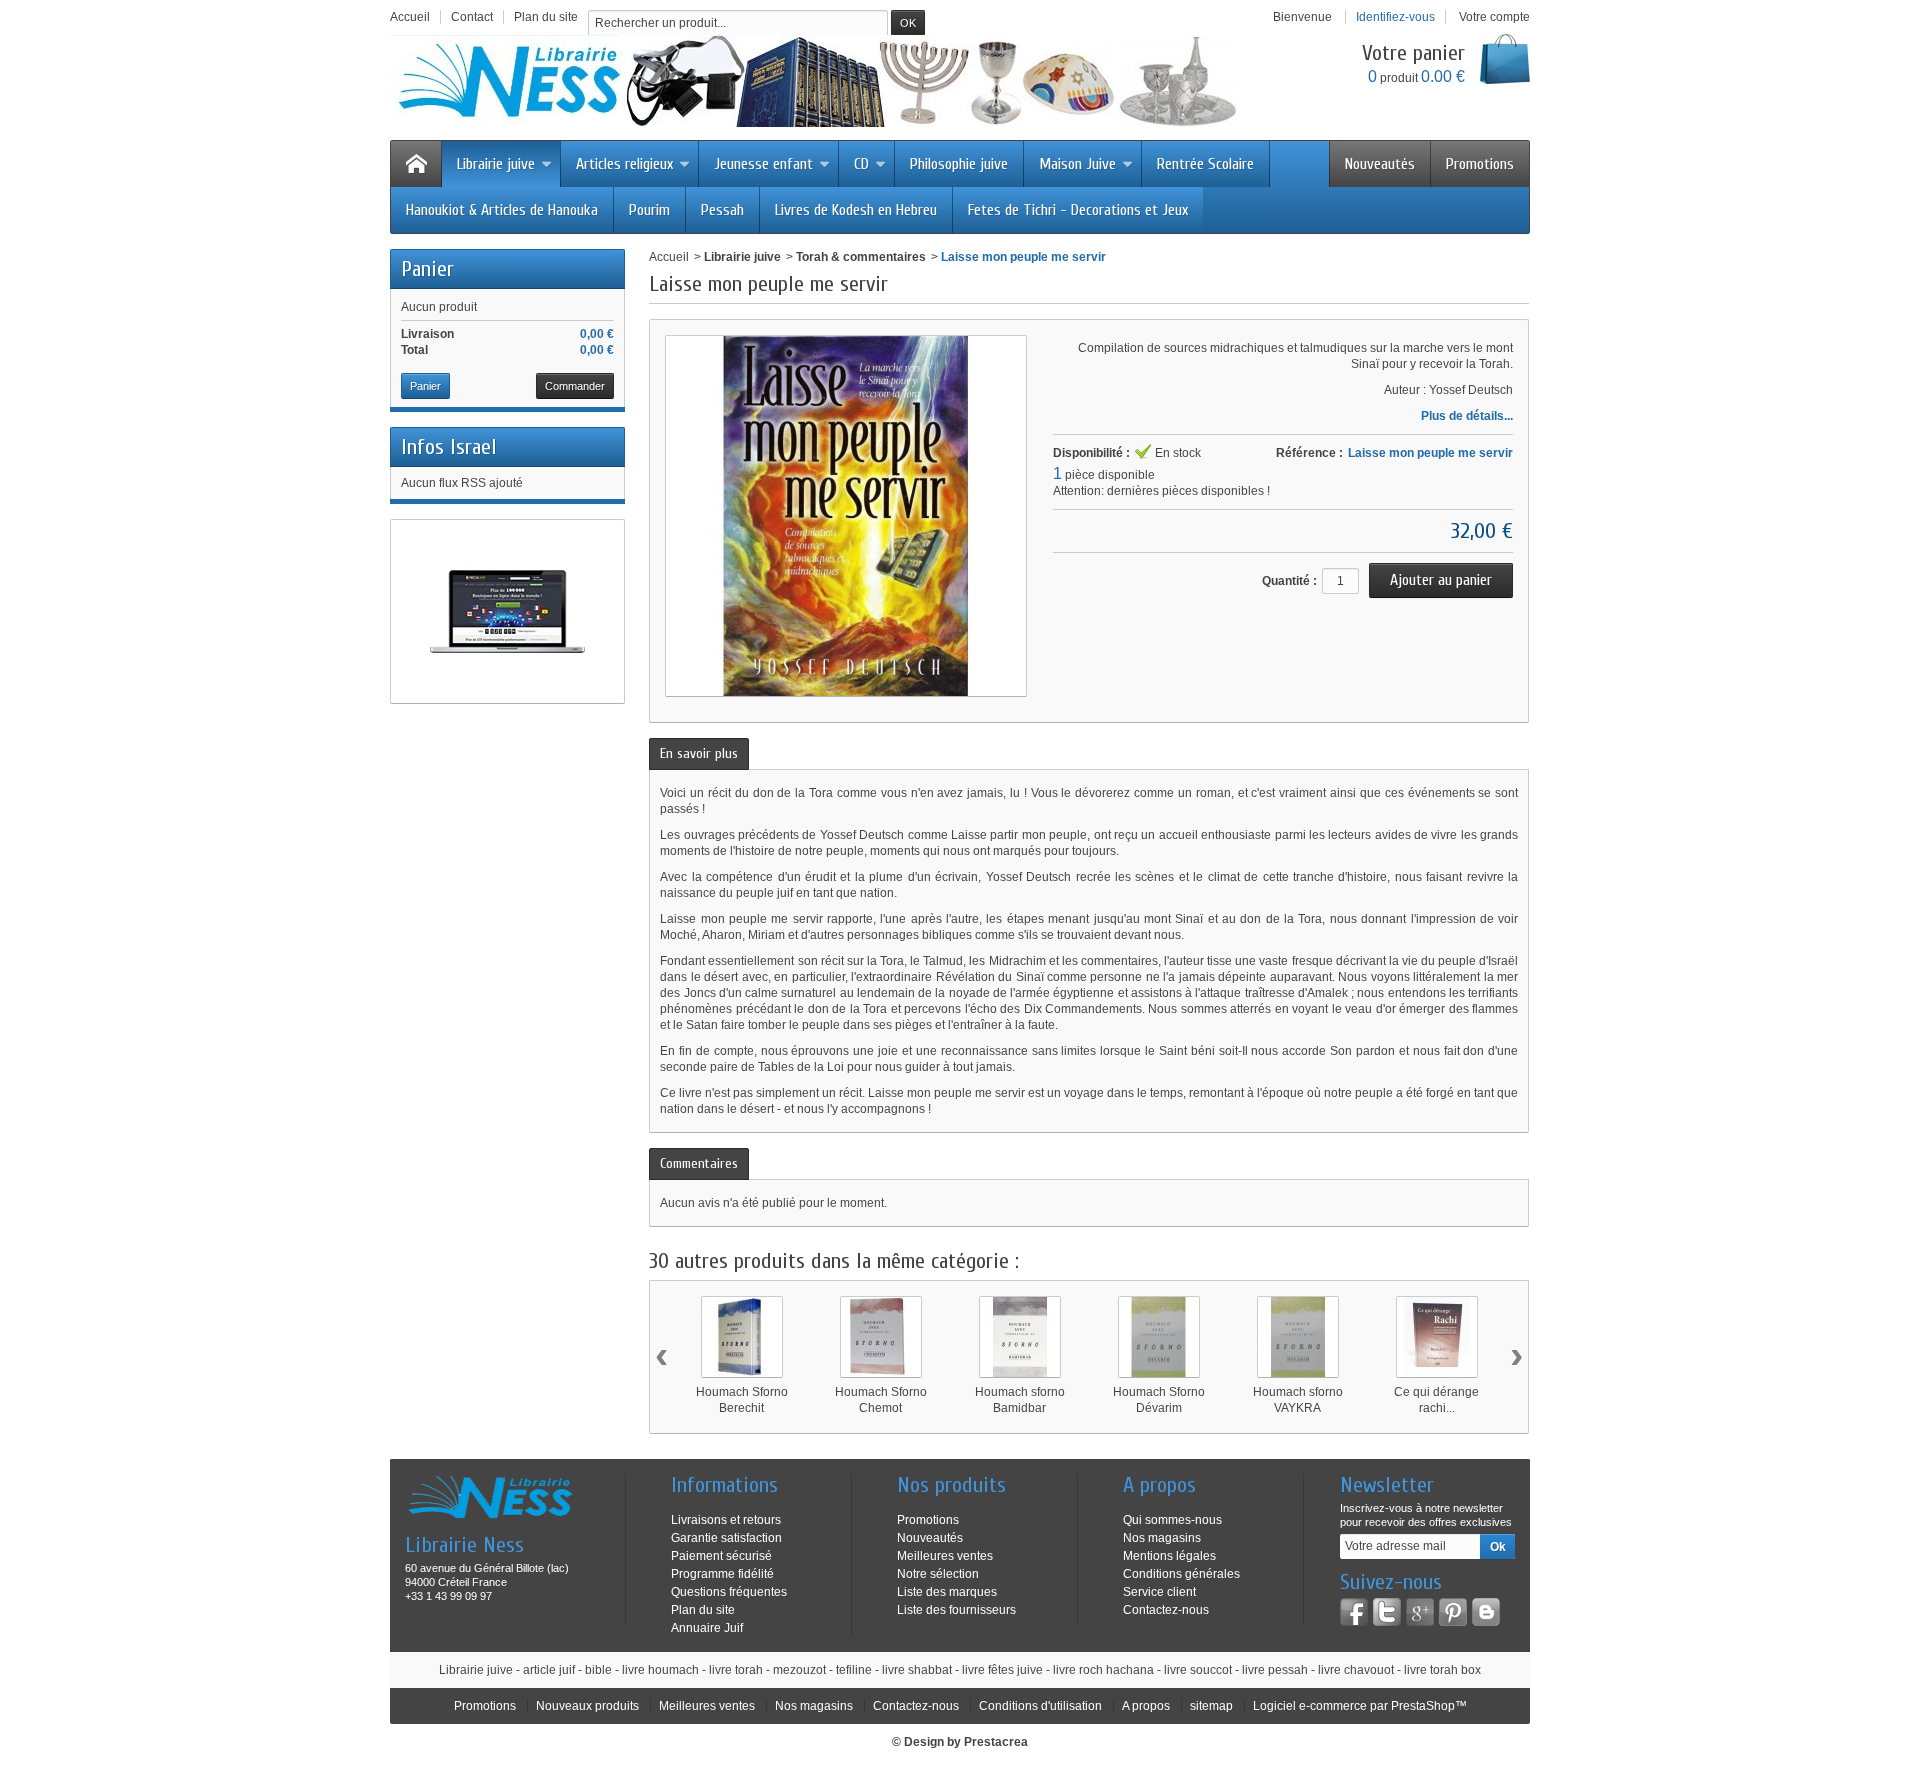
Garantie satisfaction (726, 1538)
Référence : (1309, 453)
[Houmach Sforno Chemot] (881, 1337)
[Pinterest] (1453, 1612)
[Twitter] (1387, 1612)
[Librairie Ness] (834, 81)
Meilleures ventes (945, 1556)
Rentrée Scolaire (1205, 164)
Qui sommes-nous (1172, 1520)
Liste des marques (947, 1592)
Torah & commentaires (861, 257)
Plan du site (703, 1610)
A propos (1146, 1706)
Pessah (722, 210)
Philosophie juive (959, 164)
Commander (575, 386)
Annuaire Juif (707, 1628)
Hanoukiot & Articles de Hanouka (502, 210)
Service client (1159, 1592)
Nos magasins (1162, 1538)
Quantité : (1289, 581)
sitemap (1211, 1706)
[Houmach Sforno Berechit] (742, 1337)
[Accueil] (416, 164)
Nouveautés (1380, 164)
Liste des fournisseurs (956, 1610)
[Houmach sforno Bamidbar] (1020, 1337)
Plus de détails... (1467, 416)
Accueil (669, 257)
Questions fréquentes (729, 1592)
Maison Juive (1077, 164)
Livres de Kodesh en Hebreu (856, 210)
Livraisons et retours (726, 1520)
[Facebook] (1354, 1612)
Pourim (649, 210)
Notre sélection (938, 1574)
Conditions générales (1181, 1574)
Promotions (1480, 164)
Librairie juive (496, 164)
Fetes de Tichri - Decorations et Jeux (1078, 210)
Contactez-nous (1166, 1610)
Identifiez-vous (1395, 17)
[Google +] (1420, 1612)
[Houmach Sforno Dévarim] (1159, 1337)
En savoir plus (699, 753)
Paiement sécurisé (721, 1556)
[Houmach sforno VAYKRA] (1298, 1337)
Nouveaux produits (587, 1706)
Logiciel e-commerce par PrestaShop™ (1360, 1706)
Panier (427, 269)
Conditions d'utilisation (1040, 1706)
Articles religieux (624, 164)
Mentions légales (1169, 1556)
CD (861, 164)
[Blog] (1486, 1612)
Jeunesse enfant (763, 164)
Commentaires (699, 1163)
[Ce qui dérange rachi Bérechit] (1437, 1337)
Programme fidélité (722, 1574)
